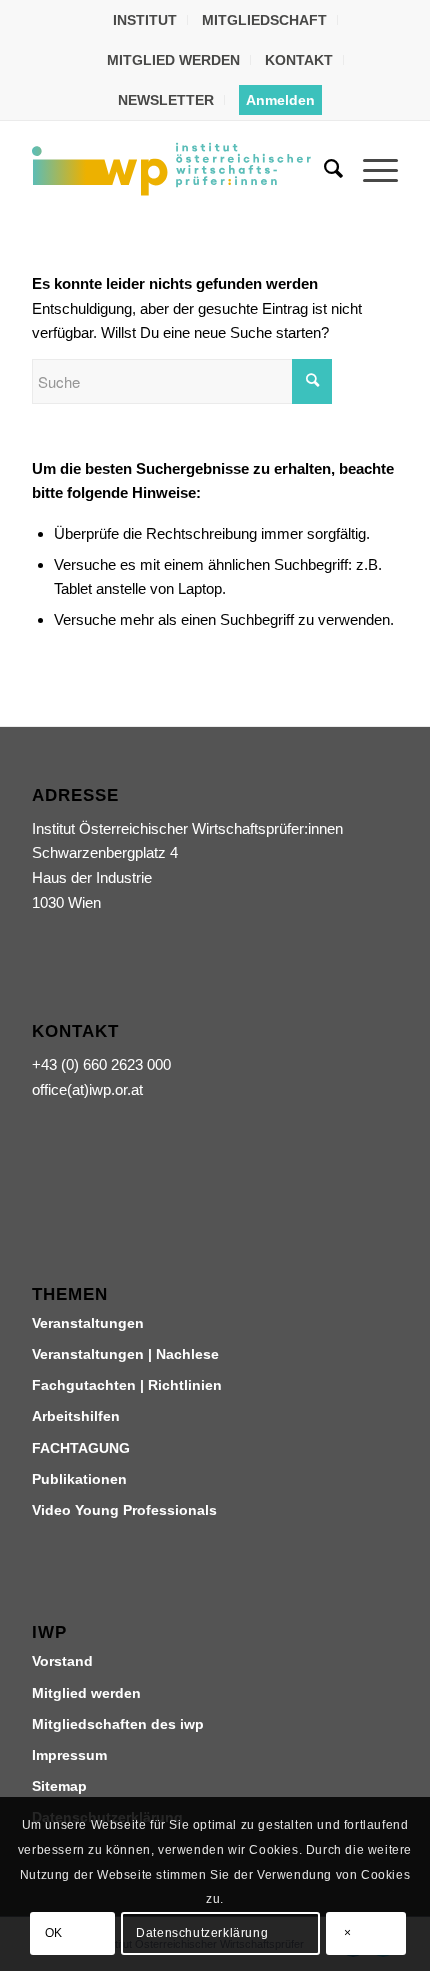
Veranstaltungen (88, 1323)
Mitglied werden (86, 1693)
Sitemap (59, 1786)
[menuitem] (145, 20)
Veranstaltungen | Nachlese (125, 1354)
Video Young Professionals (124, 1510)
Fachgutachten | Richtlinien (127, 1385)
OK (54, 1933)
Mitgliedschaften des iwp (118, 1724)
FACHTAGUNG (81, 1448)
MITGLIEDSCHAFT (264, 20)
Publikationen (79, 1479)
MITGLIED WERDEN (173, 60)
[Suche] (323, 169)
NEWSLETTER (166, 100)
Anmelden (280, 100)
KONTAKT (299, 60)
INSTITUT (145, 20)
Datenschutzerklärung (202, 1933)
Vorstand (62, 1661)
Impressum (69, 1755)
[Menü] (370, 169)
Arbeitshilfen (76, 1416)
